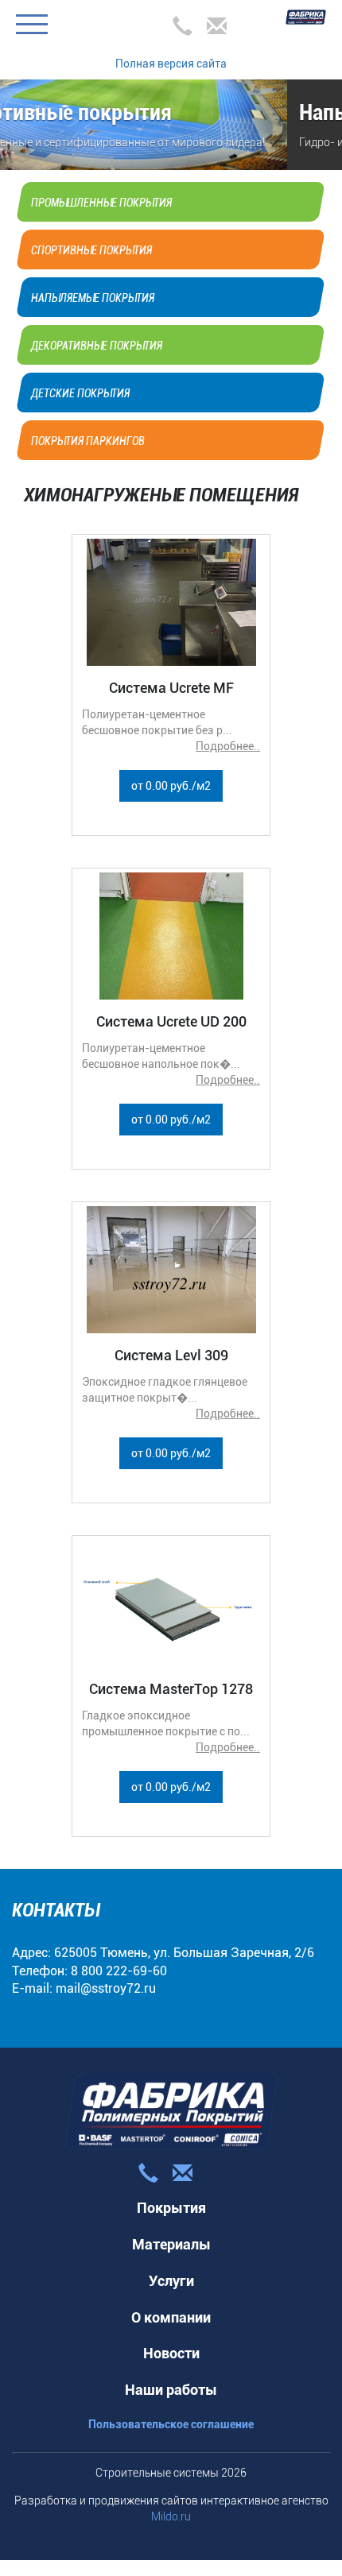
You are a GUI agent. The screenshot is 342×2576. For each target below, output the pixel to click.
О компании (171, 2317)
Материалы (171, 2244)
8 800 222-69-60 (119, 1971)
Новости (171, 2353)
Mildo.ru (171, 2516)
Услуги (171, 2281)
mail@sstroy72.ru (106, 1988)
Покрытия (171, 2208)
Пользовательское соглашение (171, 2424)
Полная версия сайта (171, 64)
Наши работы (171, 2390)
